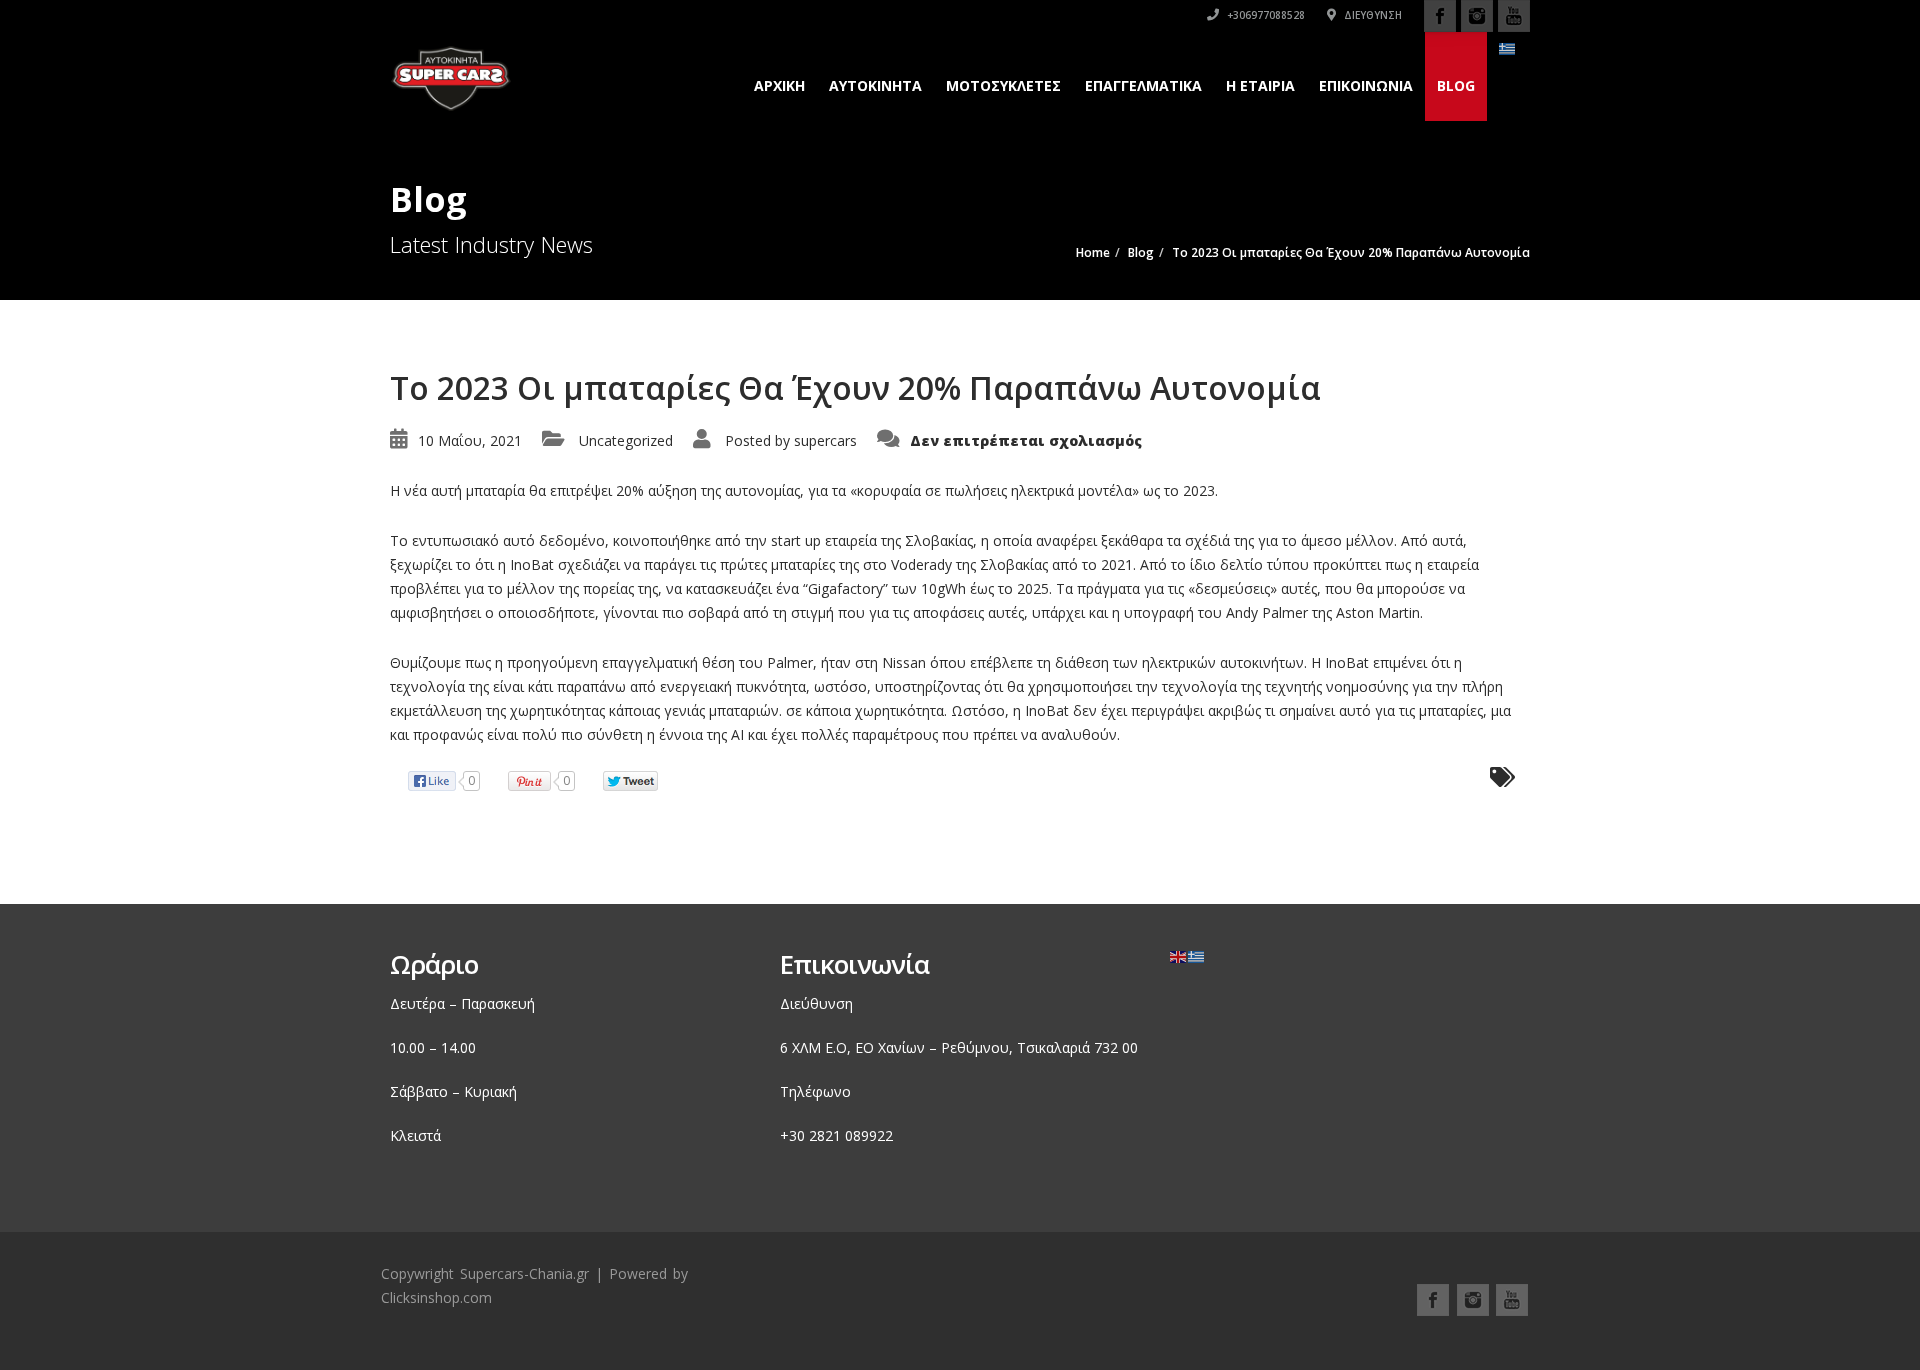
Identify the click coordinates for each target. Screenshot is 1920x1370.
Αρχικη (779, 85)
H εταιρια (1260, 85)
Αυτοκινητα (875, 85)
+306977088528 (1264, 15)
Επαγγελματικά (1143, 85)
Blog (1456, 85)
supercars (825, 440)
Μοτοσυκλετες (1003, 85)
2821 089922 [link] (851, 1135)
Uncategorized (626, 440)
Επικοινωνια (1366, 85)
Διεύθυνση (1371, 15)
